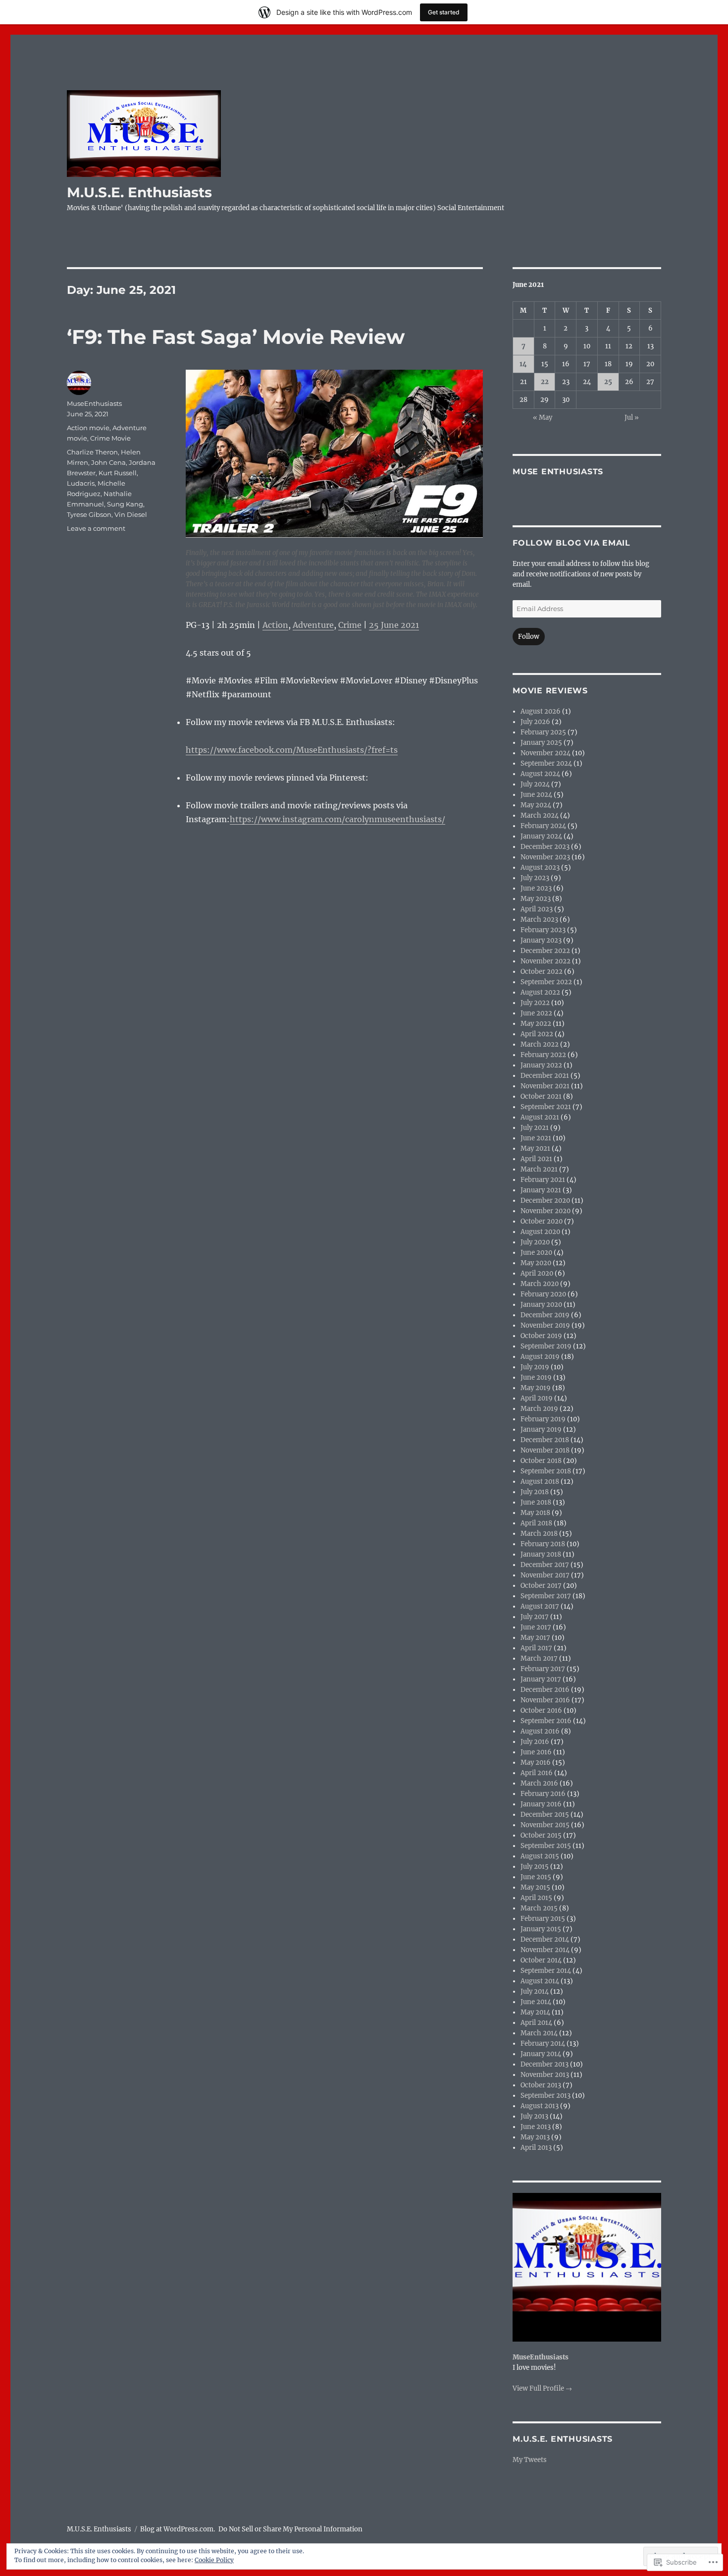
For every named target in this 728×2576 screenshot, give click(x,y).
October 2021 (541, 1096)
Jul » (632, 418)
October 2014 (541, 1960)
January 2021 (541, 1190)
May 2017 (535, 1638)
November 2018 (545, 1450)
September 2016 (546, 1721)
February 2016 (543, 1794)
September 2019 (546, 1346)
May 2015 (535, 1887)
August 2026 (541, 711)
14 (523, 364)
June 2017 (536, 1627)
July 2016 (535, 1742)
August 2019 (540, 1357)
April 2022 (537, 1034)
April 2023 (537, 909)
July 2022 (535, 1003)
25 (608, 382)
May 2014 (535, 2012)
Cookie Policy (214, 2560)
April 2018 (536, 1523)
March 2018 (539, 1534)
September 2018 (546, 1471)
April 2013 (536, 2148)
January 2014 (541, 2054)
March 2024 (540, 815)
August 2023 (540, 868)
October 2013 (541, 2085)
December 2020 (545, 1201)
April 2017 (536, 1648)
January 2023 (541, 940)
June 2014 (536, 2002)
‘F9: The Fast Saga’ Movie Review (236, 337)
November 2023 (545, 857)
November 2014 (545, 1950)
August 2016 (540, 1731)
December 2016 (545, 1690)
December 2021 (545, 1076)
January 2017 (541, 1679)
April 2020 (537, 1273)
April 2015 (536, 1898)
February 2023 (543, 930)
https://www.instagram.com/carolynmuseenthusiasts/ (338, 819)
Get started (444, 12)
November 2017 (545, 1575)
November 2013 (545, 2075)
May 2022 (536, 1024)
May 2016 (536, 1763)
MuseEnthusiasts (94, 403)
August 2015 (540, 1856)
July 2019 (535, 1367)
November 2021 (545, 1086)
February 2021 (543, 1180)
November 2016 (545, 1700)
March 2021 (539, 1169)
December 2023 (545, 847)
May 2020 (536, 1263)
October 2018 (541, 1461)
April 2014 (536, 2023)
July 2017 (535, 1617)
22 (545, 382)
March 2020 (540, 1284)
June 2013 (536, 2127)
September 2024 (546, 763)
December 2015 (545, 1815)
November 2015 (545, 1825)
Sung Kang (125, 504)
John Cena (108, 462)
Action (275, 625)
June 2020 (536, 1253)
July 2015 (535, 1867)
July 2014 (535, 1991)
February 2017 (543, 1669)
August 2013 (540, 2106)
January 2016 (541, 1804)
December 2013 (545, 2064)
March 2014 (539, 2033)
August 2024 (540, 774)
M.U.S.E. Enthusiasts (139, 192)
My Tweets (530, 2460)
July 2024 (535, 784)
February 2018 (543, 1544)
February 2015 (543, 1919)
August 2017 (540, 1606)
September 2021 (546, 1107)
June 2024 (536, 795)
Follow (529, 637)
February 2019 (543, 1419)
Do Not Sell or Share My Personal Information (290, 2529)
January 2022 (541, 1065)
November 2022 (546, 961)
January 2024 (541, 836)
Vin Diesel (131, 514)
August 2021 (540, 1117)
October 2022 (542, 972)
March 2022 (540, 1044)
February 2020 (543, 1294)
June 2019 (536, 1377)
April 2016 (537, 1773)
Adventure (313, 625)
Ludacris (81, 483)
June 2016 (536, 1752)
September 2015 (546, 1846)
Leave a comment (96, 528)
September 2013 (546, 2096)
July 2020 (535, 1242)
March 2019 (539, 1409)
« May (543, 418)
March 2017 (539, 1658)
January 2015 (541, 1929)
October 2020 (542, 1221)
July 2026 (535, 722)
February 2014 (543, 2044)
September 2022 (546, 982)
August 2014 (540, 1981)
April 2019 (537, 1398)
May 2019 (536, 1388)
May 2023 (536, 899)
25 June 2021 (394, 625)
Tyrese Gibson (89, 514)
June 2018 (536, 1502)
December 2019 (545, 1315)
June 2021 (536, 1138)
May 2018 (535, 1513)
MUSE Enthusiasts (558, 472)
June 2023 (536, 888)
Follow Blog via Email (572, 543)
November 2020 (546, 1211)
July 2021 (535, 1128)
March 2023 (539, 920)
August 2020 (540, 1232)
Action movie (88, 428)
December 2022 (545, 951)
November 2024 (546, 753)
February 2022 (543, 1055)
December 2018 (545, 1440)
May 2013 (535, 2137)
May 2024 (536, 805)
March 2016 (539, 1783)
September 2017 (546, 1596)
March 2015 (539, 1908)
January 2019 (541, 1429)
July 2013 (534, 2116)
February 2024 (543, 826)
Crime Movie (110, 438)
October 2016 (541, 1710)
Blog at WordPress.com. (178, 2529)
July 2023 (535, 878)
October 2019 (541, 1336)
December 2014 (545, 1939)
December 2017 (545, 1565)
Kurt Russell (118, 473)
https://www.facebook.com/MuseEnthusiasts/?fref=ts (292, 750)
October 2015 (541, 1835)
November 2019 (545, 1325)
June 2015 (536, 1877)
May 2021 (535, 1148)
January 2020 (541, 1305)
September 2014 (546, 1971)
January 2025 (541, 743)
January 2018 (541, 1554)
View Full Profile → (542, 2388)
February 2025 (543, 732)
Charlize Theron (92, 452)
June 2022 (536, 1013)
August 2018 (540, 1482)
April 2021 (536, 1159)
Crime (350, 625)
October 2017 (541, 1586)
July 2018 (535, 1492)
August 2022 (540, 992)
